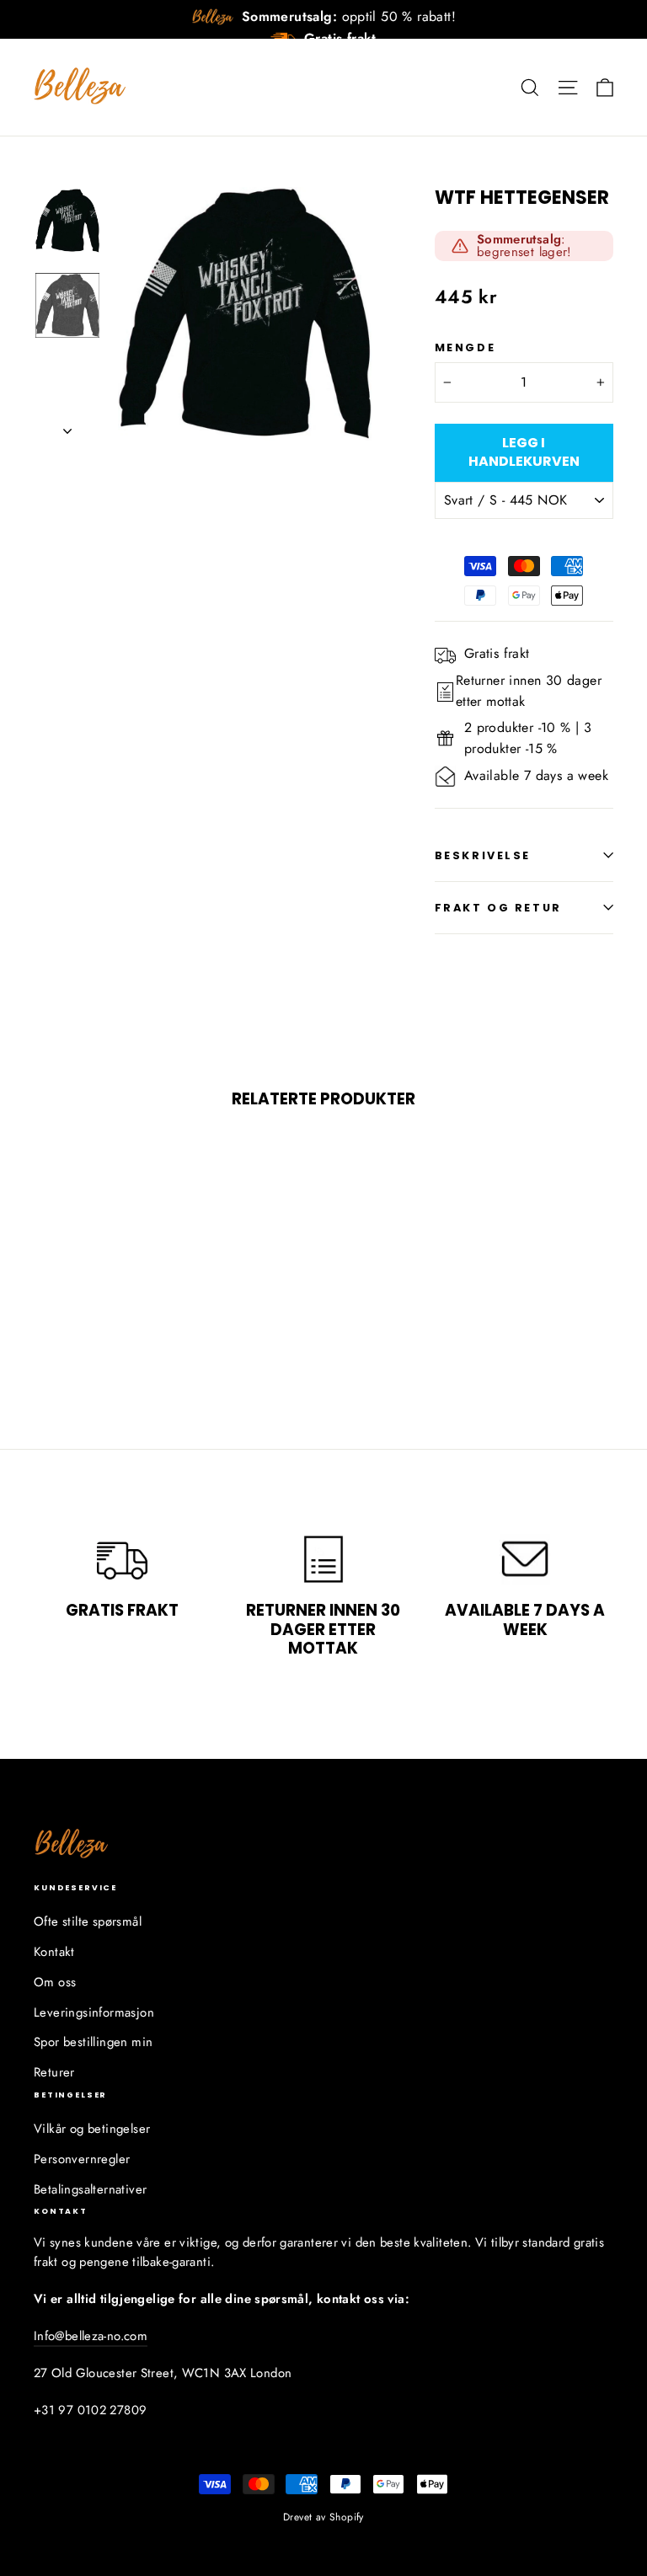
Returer (54, 2072)
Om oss (55, 1982)
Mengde (465, 347)
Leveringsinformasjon (94, 2012)
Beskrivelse (483, 855)
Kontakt (54, 1952)
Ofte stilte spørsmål (88, 1921)
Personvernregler (82, 2159)
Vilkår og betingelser (92, 2129)
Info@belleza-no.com (91, 2336)
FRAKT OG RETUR (498, 908)
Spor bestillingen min (93, 2042)
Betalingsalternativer (90, 2189)
